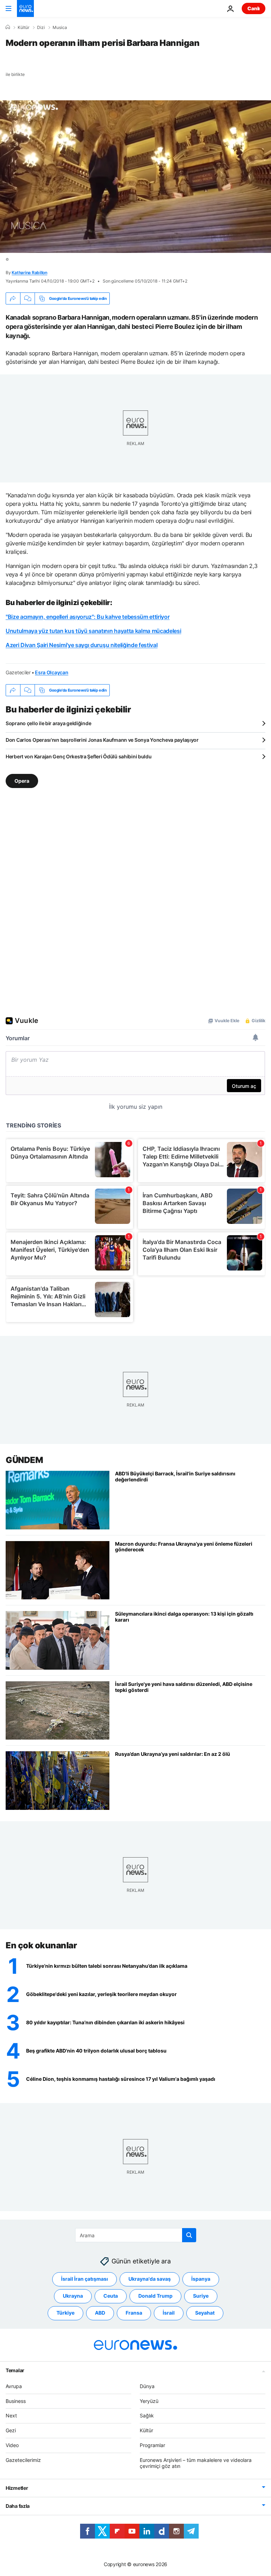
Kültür (23, 28)
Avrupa (14, 2386)
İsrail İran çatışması (85, 2279)
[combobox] (136, 2235)
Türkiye (65, 2313)
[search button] (189, 2235)
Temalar (15, 2370)
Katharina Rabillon (29, 273)
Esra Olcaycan (52, 672)
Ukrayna (73, 2296)
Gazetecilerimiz (23, 2460)
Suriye (201, 2296)
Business (16, 2401)
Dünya (147, 2386)
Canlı (254, 8)
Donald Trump (155, 2296)
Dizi (41, 28)
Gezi (11, 2430)
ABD (100, 2313)
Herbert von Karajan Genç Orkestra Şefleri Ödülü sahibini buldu (79, 756)
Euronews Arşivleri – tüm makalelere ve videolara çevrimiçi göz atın (196, 2463)
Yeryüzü (149, 2401)
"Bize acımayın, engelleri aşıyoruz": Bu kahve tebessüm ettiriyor (88, 617)
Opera (22, 781)
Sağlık (147, 2415)
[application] (135, 177)
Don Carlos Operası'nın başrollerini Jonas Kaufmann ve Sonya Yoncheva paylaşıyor (102, 740)
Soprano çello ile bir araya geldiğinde (48, 723)
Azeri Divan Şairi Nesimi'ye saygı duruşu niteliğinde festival (82, 645)
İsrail (169, 2313)
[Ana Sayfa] (8, 27)
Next (11, 2415)
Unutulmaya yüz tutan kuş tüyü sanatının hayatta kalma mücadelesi (94, 631)
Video (12, 2445)
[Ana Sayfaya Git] (25, 8)
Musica (60, 28)
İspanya (201, 2279)
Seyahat (205, 2313)
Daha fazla (18, 2506)
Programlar (152, 2445)
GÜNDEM (24, 1460)
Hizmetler (17, 2488)
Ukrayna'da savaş (150, 2279)
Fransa (134, 2313)
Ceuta (111, 2296)
